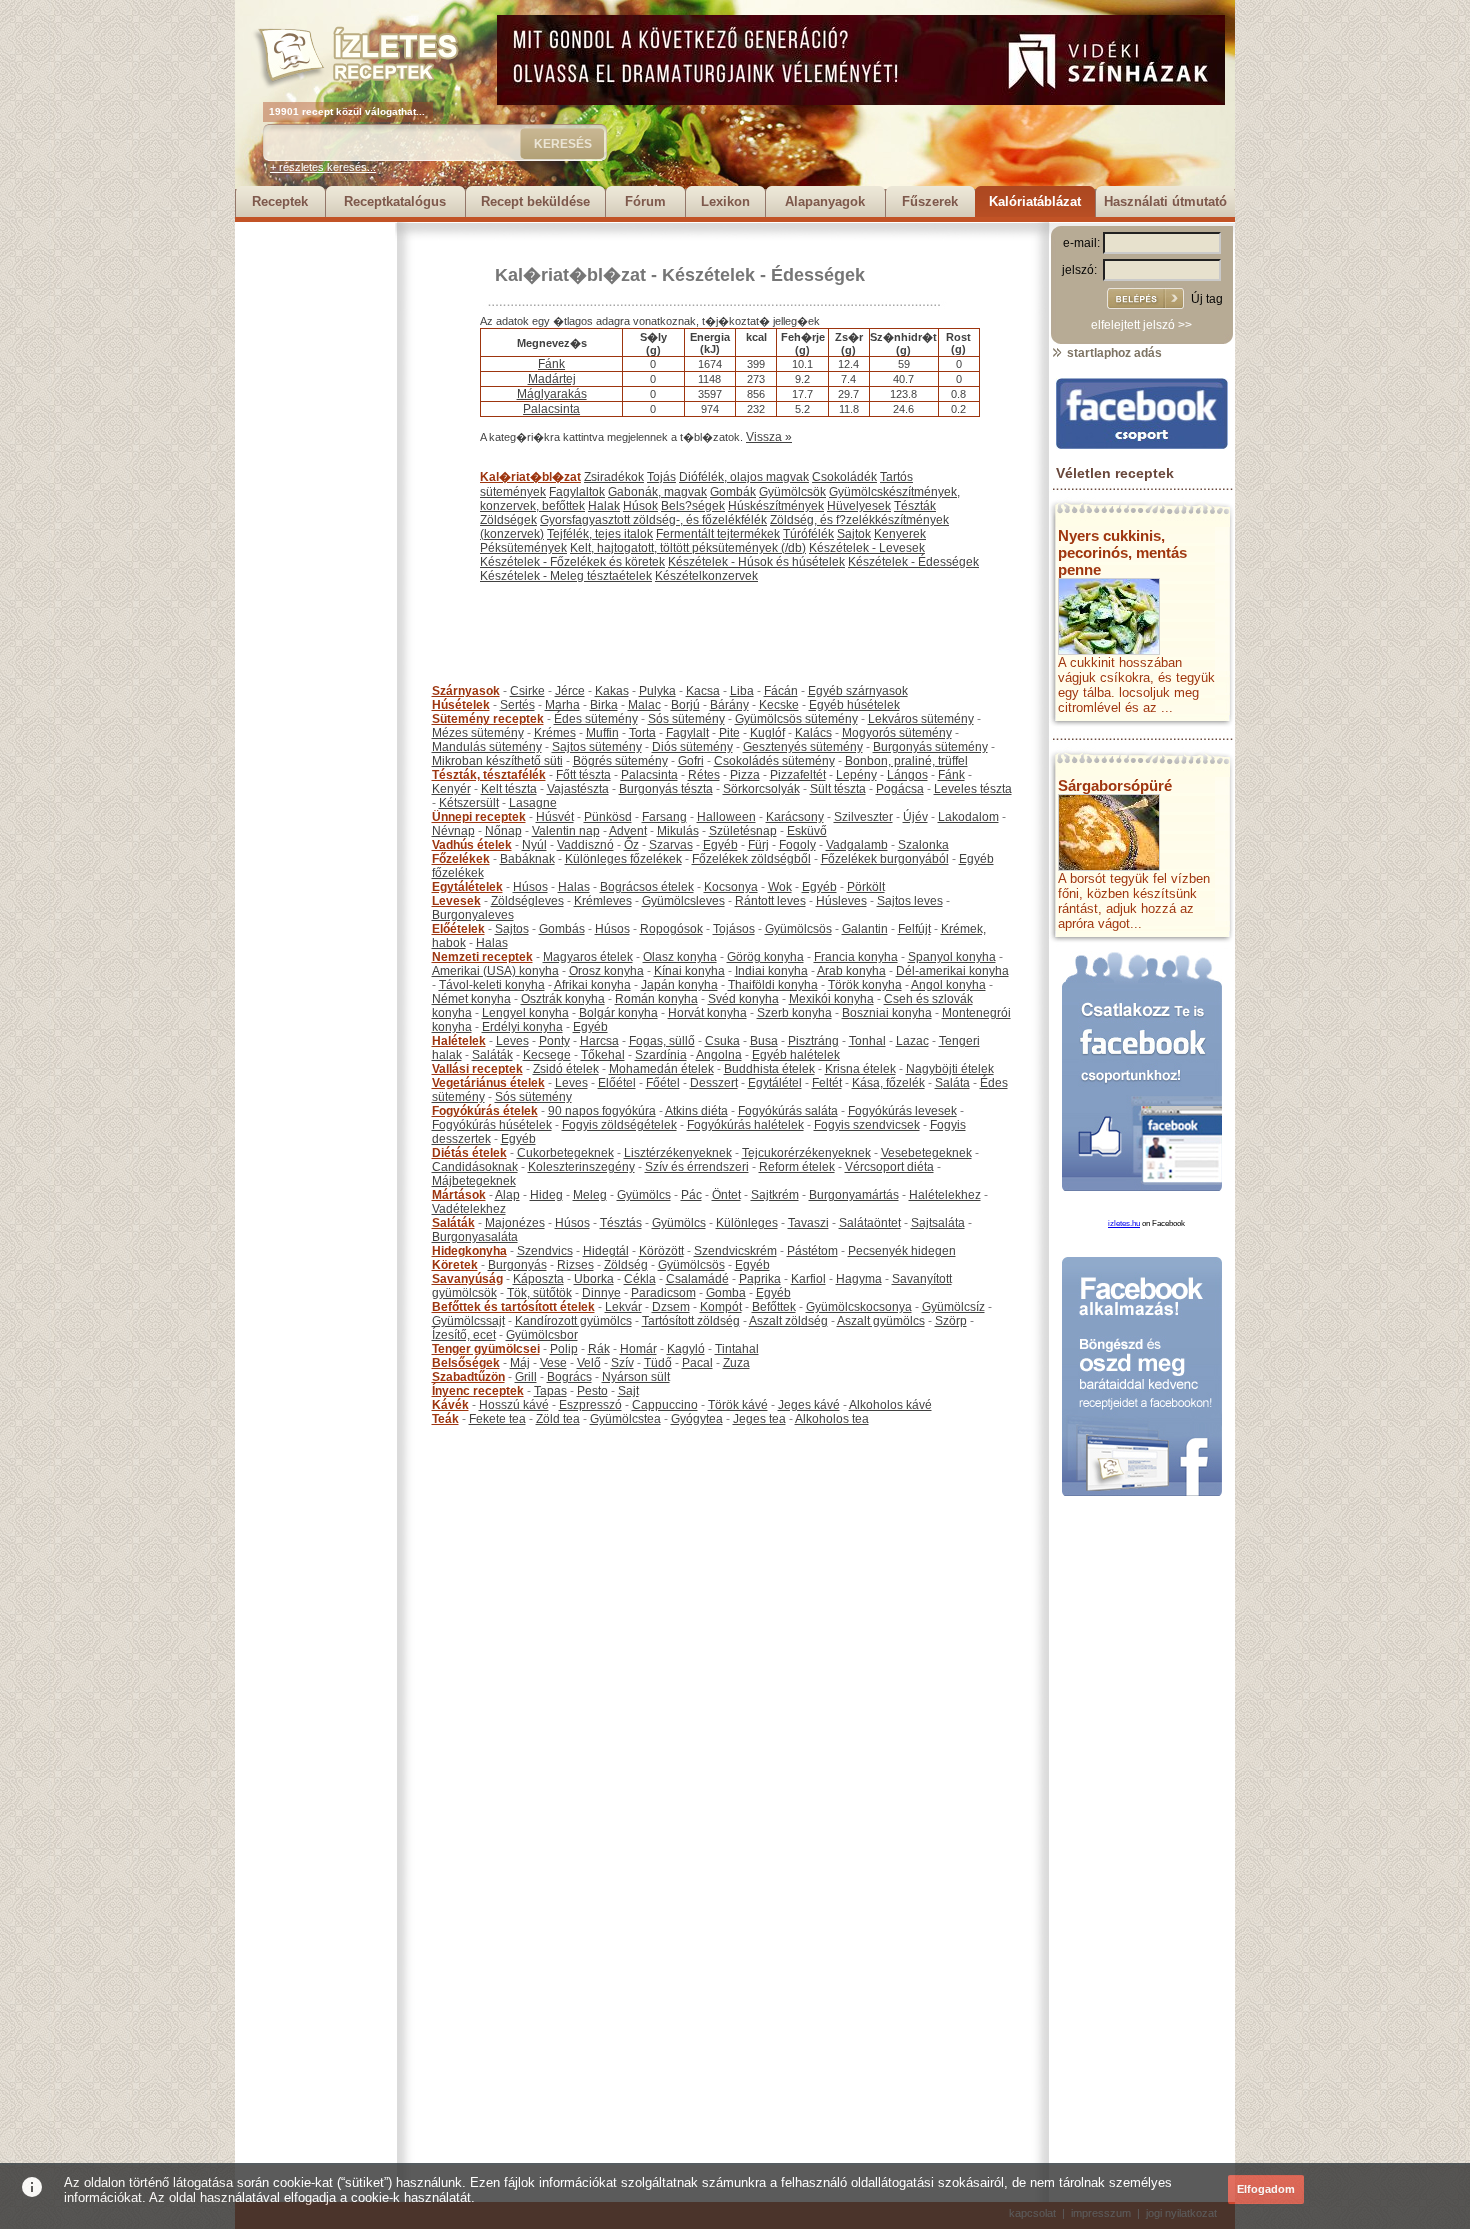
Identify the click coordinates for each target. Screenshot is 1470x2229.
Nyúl (534, 845)
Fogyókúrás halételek (745, 1125)
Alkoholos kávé (890, 1405)
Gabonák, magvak (657, 492)
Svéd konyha (743, 999)
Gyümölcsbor (542, 1335)
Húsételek (461, 705)
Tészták (915, 506)
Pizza (745, 775)
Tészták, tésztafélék (489, 775)
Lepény (856, 775)
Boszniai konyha (887, 1013)
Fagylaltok (577, 492)
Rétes (704, 775)
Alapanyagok (825, 201)
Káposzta (538, 1279)
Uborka (594, 1279)
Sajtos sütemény (597, 747)
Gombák (733, 492)
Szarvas (671, 845)
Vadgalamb (857, 845)
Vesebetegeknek (926, 1153)
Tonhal (867, 1041)
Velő (589, 1363)
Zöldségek (508, 520)
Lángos (907, 775)
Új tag (1207, 299)
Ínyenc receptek (478, 1391)
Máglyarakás (552, 394)
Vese (553, 1363)
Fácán (781, 691)
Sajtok (854, 534)
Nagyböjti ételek (950, 1069)
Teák (445, 1419)
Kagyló (686, 1349)
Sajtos (512, 929)
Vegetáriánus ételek (488, 1083)
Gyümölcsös (798, 929)
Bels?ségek (693, 506)
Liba (742, 691)
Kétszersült (469, 803)
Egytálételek (467, 887)
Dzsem (671, 1307)
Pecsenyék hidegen (902, 1251)
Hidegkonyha (469, 1251)
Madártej (552, 379)
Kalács (813, 733)
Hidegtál (606, 1251)
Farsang (664, 817)
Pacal (697, 1363)
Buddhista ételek (769, 1069)
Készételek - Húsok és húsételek (756, 562)
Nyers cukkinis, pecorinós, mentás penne (1122, 552)
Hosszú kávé (514, 1405)
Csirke (527, 691)
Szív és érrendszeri (697, 1167)
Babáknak (527, 859)
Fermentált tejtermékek (718, 534)
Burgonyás (517, 1265)
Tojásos (734, 929)
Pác (691, 1195)
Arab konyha (851, 971)
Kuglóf (767, 733)
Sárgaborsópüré (1115, 785)
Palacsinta (551, 409)
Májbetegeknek (474, 1181)
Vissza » (769, 437)
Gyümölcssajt (468, 1321)
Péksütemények (523, 548)
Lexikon (725, 201)
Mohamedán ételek (661, 1069)
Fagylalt (687, 733)
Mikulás (678, 831)
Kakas (612, 691)
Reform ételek (797, 1167)
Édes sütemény (596, 719)
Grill (526, 1377)
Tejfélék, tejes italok (600, 534)
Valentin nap (566, 831)
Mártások (459, 1195)
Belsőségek (466, 1363)
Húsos (530, 887)
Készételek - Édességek (763, 275)
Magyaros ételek (588, 957)
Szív (622, 1363)
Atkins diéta (696, 1111)
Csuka (722, 1041)
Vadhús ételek (472, 845)
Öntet (726, 1195)
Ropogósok (671, 929)
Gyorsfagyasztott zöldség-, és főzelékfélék (653, 520)
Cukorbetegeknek (565, 1153)
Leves (512, 1041)
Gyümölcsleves (683, 901)
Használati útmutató (1165, 201)
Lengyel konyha (525, 1013)
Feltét (827, 1083)
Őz (631, 845)
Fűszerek (930, 201)
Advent (628, 831)
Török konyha (865, 985)
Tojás (661, 477)
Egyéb (720, 845)
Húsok (640, 506)
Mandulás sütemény (487, 747)
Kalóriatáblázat (1035, 201)
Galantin (865, 929)
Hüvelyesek (859, 506)
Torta (642, 733)
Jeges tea (759, 1419)
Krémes (555, 733)
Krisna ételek (860, 1069)
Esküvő (807, 831)
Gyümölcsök (792, 492)
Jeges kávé (809, 1405)
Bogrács (569, 1377)
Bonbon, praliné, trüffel (906, 761)
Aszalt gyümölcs (881, 1321)
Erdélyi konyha (522, 1027)
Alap (507, 1195)
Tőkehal (603, 1055)
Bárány (729, 705)
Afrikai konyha (592, 985)
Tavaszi (808, 1223)
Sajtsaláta (938, 1223)
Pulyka (657, 691)
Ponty (554, 1041)
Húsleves (841, 901)
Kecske (779, 705)
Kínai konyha (689, 971)
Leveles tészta (973, 789)
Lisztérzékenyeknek (678, 1153)
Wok (780, 887)
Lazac (912, 1041)
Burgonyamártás (854, 1195)
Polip (564, 1349)
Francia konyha (856, 957)
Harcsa (599, 1041)
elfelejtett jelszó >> (1141, 325)
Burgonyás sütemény (930, 747)
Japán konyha (679, 985)
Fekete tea (497, 1419)
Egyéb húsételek (854, 705)
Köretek (455, 1265)
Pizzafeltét (798, 775)
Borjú (685, 705)
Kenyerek (900, 534)
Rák (599, 1349)
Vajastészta (578, 789)
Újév (915, 817)
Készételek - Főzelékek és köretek (572, 562)
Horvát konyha (707, 1013)
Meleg (590, 1195)
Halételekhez (945, 1195)
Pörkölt (866, 887)
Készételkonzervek (706, 576)
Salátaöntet (870, 1223)
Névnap (453, 831)
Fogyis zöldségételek (619, 1125)
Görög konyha (765, 957)
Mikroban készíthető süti (497, 761)
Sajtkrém (775, 1195)
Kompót (721, 1307)
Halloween (726, 817)
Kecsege (547, 1055)
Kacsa (703, 691)
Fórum (645, 201)
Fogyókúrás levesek (902, 1111)
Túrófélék (808, 534)
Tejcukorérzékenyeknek (806, 1153)
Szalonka (923, 845)
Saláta (952, 1083)
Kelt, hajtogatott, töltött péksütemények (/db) (688, 548)
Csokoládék (844, 477)
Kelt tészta (509, 789)
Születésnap (743, 831)
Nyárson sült (636, 1377)
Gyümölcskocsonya (859, 1307)
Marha (562, 705)
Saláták (492, 1055)
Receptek (280, 201)
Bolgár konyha (618, 1013)
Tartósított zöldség (691, 1321)
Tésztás (621, 1223)
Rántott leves (770, 901)
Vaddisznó (585, 845)
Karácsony (795, 817)
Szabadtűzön (468, 1377)
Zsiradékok (614, 477)
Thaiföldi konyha (773, 985)
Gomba (726, 1293)
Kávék (450, 1405)
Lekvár (623, 1307)
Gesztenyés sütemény (803, 747)
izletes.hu (1124, 1223)
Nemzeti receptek (482, 957)
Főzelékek (461, 859)
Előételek (458, 929)
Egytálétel (775, 1083)
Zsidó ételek (566, 1069)
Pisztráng (813, 1041)
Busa (764, 1041)
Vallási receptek (477, 1069)
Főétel (663, 1083)
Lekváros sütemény (921, 719)
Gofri (691, 761)
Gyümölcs (644, 1195)
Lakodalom (968, 817)
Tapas (550, 1391)
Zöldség (626, 1265)
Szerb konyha (794, 1013)
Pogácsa (900, 789)
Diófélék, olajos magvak (744, 477)
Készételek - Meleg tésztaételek (566, 576)
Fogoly (797, 845)
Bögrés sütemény (620, 761)
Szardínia (661, 1055)
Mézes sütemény (478, 733)
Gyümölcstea (625, 1419)
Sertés (517, 705)
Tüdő (658, 1363)
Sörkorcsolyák (761, 789)
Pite (729, 733)
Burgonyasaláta (475, 1237)
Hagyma (859, 1279)
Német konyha (471, 999)
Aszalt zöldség (788, 1321)
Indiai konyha (771, 971)
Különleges (747, 1223)
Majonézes (515, 1223)
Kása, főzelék (888, 1083)
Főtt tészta (583, 775)
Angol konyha (948, 985)
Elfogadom (1266, 2189)
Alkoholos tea (832, 1419)
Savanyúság (467, 1279)
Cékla (640, 1279)
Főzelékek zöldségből (751, 859)
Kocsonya (731, 887)
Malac (644, 705)
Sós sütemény (686, 719)
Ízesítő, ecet (464, 1335)
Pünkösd (608, 817)
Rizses (575, 1265)
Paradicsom (663, 1293)
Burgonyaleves (473, 915)
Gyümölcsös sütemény (796, 719)
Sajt (628, 1391)
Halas (574, 887)
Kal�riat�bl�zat (570, 275)
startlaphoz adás (1113, 353)
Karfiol (808, 1279)
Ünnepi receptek (479, 817)
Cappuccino (665, 1405)
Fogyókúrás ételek (485, 1111)
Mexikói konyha (831, 999)
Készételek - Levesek (867, 548)
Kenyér (451, 789)
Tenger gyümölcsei (486, 1349)
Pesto (592, 1391)
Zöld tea (558, 1419)
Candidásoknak (475, 1167)
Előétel (617, 1083)
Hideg (546, 1195)
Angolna (719, 1055)
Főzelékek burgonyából (885, 859)
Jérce (570, 691)
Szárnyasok (466, 691)
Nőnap (503, 831)
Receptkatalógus (395, 201)
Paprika (760, 1279)
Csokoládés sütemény (774, 761)
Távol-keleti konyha (492, 985)
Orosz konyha (606, 971)
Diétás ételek (469, 1153)
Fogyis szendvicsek (867, 1125)
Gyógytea (697, 1419)
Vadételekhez (469, 1209)
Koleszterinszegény (581, 1167)
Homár (638, 1349)
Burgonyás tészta (666, 789)
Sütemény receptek (488, 719)
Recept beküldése (535, 201)
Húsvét (555, 817)
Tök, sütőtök (539, 1293)
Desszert (714, 1083)
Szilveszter (863, 817)
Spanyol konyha (952, 957)
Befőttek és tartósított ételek (513, 1307)
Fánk (551, 364)
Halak (604, 506)
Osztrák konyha (563, 999)
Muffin (602, 733)
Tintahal (737, 1349)
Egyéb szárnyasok (858, 691)
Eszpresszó (590, 1405)
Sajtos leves (910, 901)
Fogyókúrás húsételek (492, 1125)
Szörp (951, 1321)
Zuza (736, 1363)
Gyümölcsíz (953, 1307)
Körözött (661, 1251)
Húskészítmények (776, 506)
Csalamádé (697, 1279)
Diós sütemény (692, 747)
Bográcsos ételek (647, 887)
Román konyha (656, 999)
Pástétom (812, 1251)
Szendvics (545, 1251)
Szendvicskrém (735, 1251)
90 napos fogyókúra (602, 1111)
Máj (520, 1363)
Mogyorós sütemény (897, 733)
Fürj (758, 845)
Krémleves (603, 901)
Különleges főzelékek (623, 859)
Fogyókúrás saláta (788, 1111)
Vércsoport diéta (889, 1167)
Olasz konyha (680, 957)
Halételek (459, 1041)
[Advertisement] (315, 522)
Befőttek (774, 1307)
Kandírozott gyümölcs (573, 1321)
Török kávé (738, 1405)
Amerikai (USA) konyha (495, 971)
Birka (604, 705)
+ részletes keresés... (323, 167)
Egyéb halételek (796, 1055)
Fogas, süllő (662, 1041)
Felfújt (914, 929)
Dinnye (601, 1293)
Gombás (562, 929)
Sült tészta (838, 789)
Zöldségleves (527, 901)
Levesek (456, 901)
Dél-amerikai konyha (952, 971)
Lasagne (533, 803)
